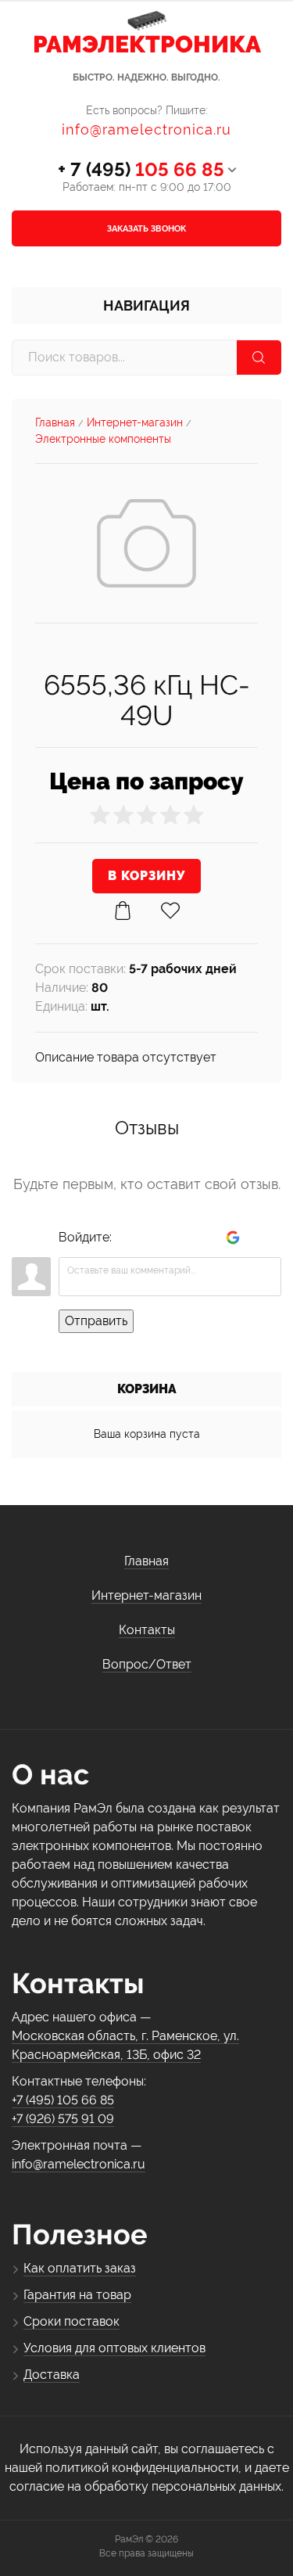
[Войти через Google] (233, 1238)
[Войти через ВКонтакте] (153, 1238)
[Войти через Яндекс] (206, 1238)
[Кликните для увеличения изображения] (146, 543)
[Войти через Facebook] (180, 1238)
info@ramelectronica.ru (146, 129)
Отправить (96, 1321)
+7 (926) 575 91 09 (63, 2119)
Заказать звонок (146, 229)
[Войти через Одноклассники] (259, 1238)
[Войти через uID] (127, 1238)
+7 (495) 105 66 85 (63, 2100)
